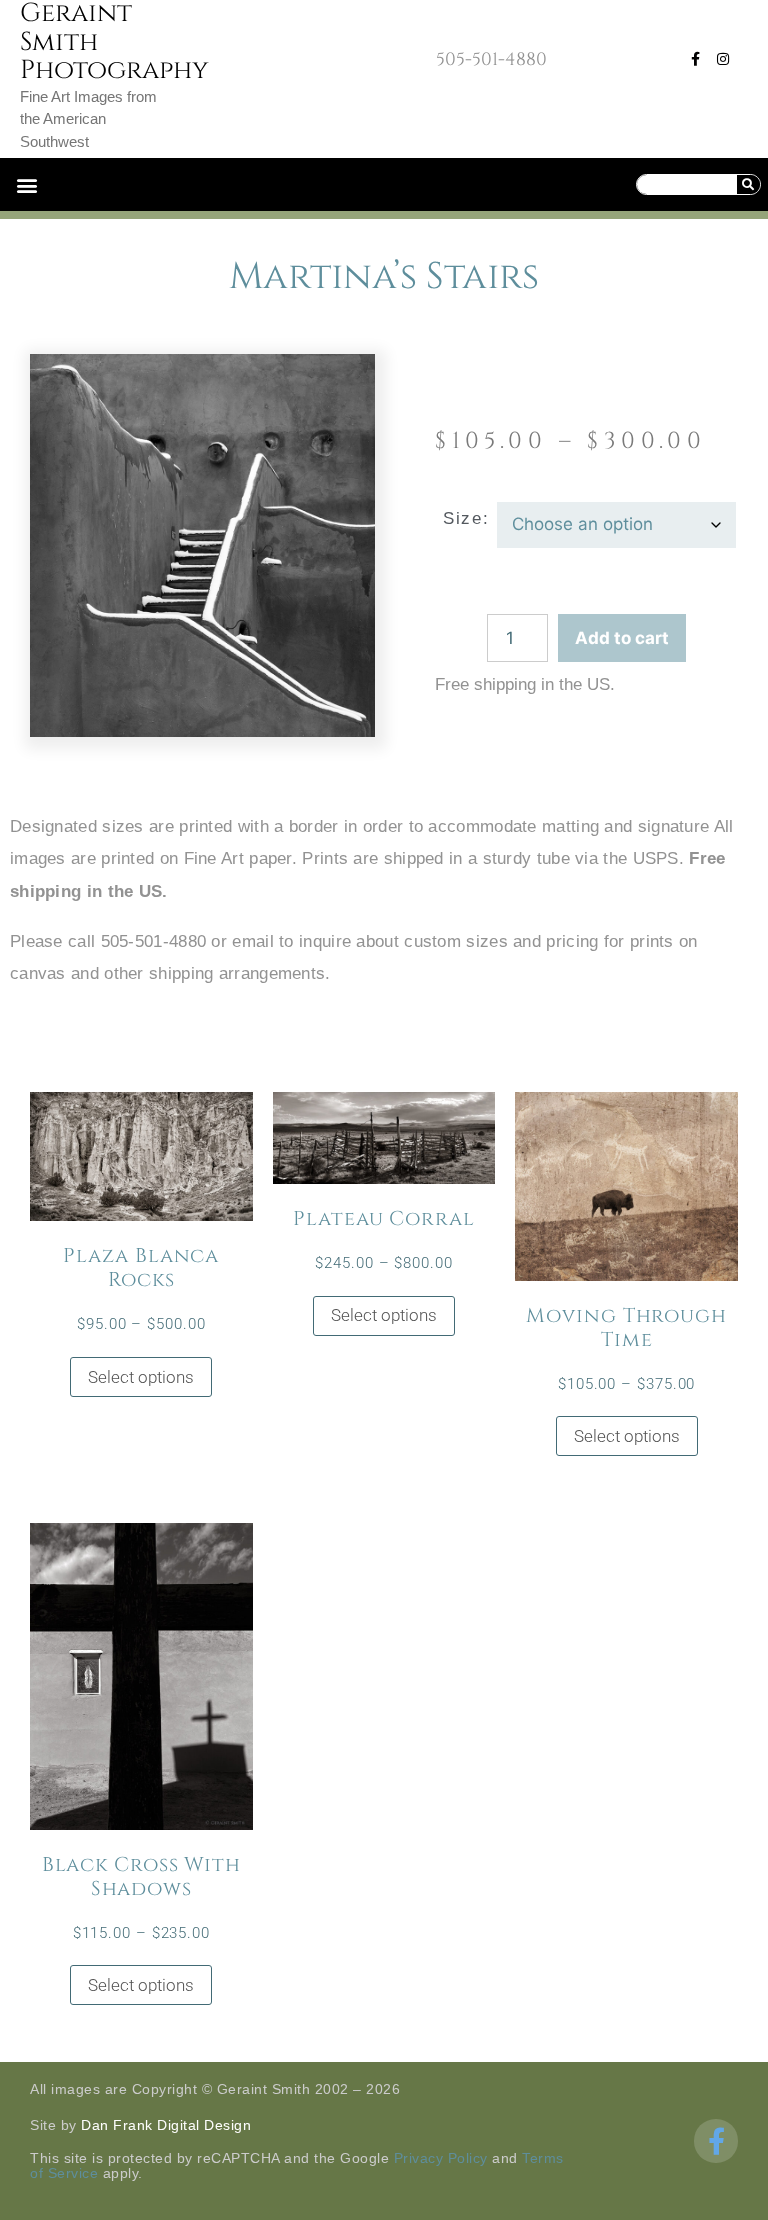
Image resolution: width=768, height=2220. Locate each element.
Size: (466, 518)
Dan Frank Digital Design (166, 2125)
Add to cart (622, 638)
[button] (26, 184)
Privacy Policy (441, 2158)
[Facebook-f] (695, 59)
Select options (141, 1377)
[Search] (748, 184)
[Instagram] (723, 59)
